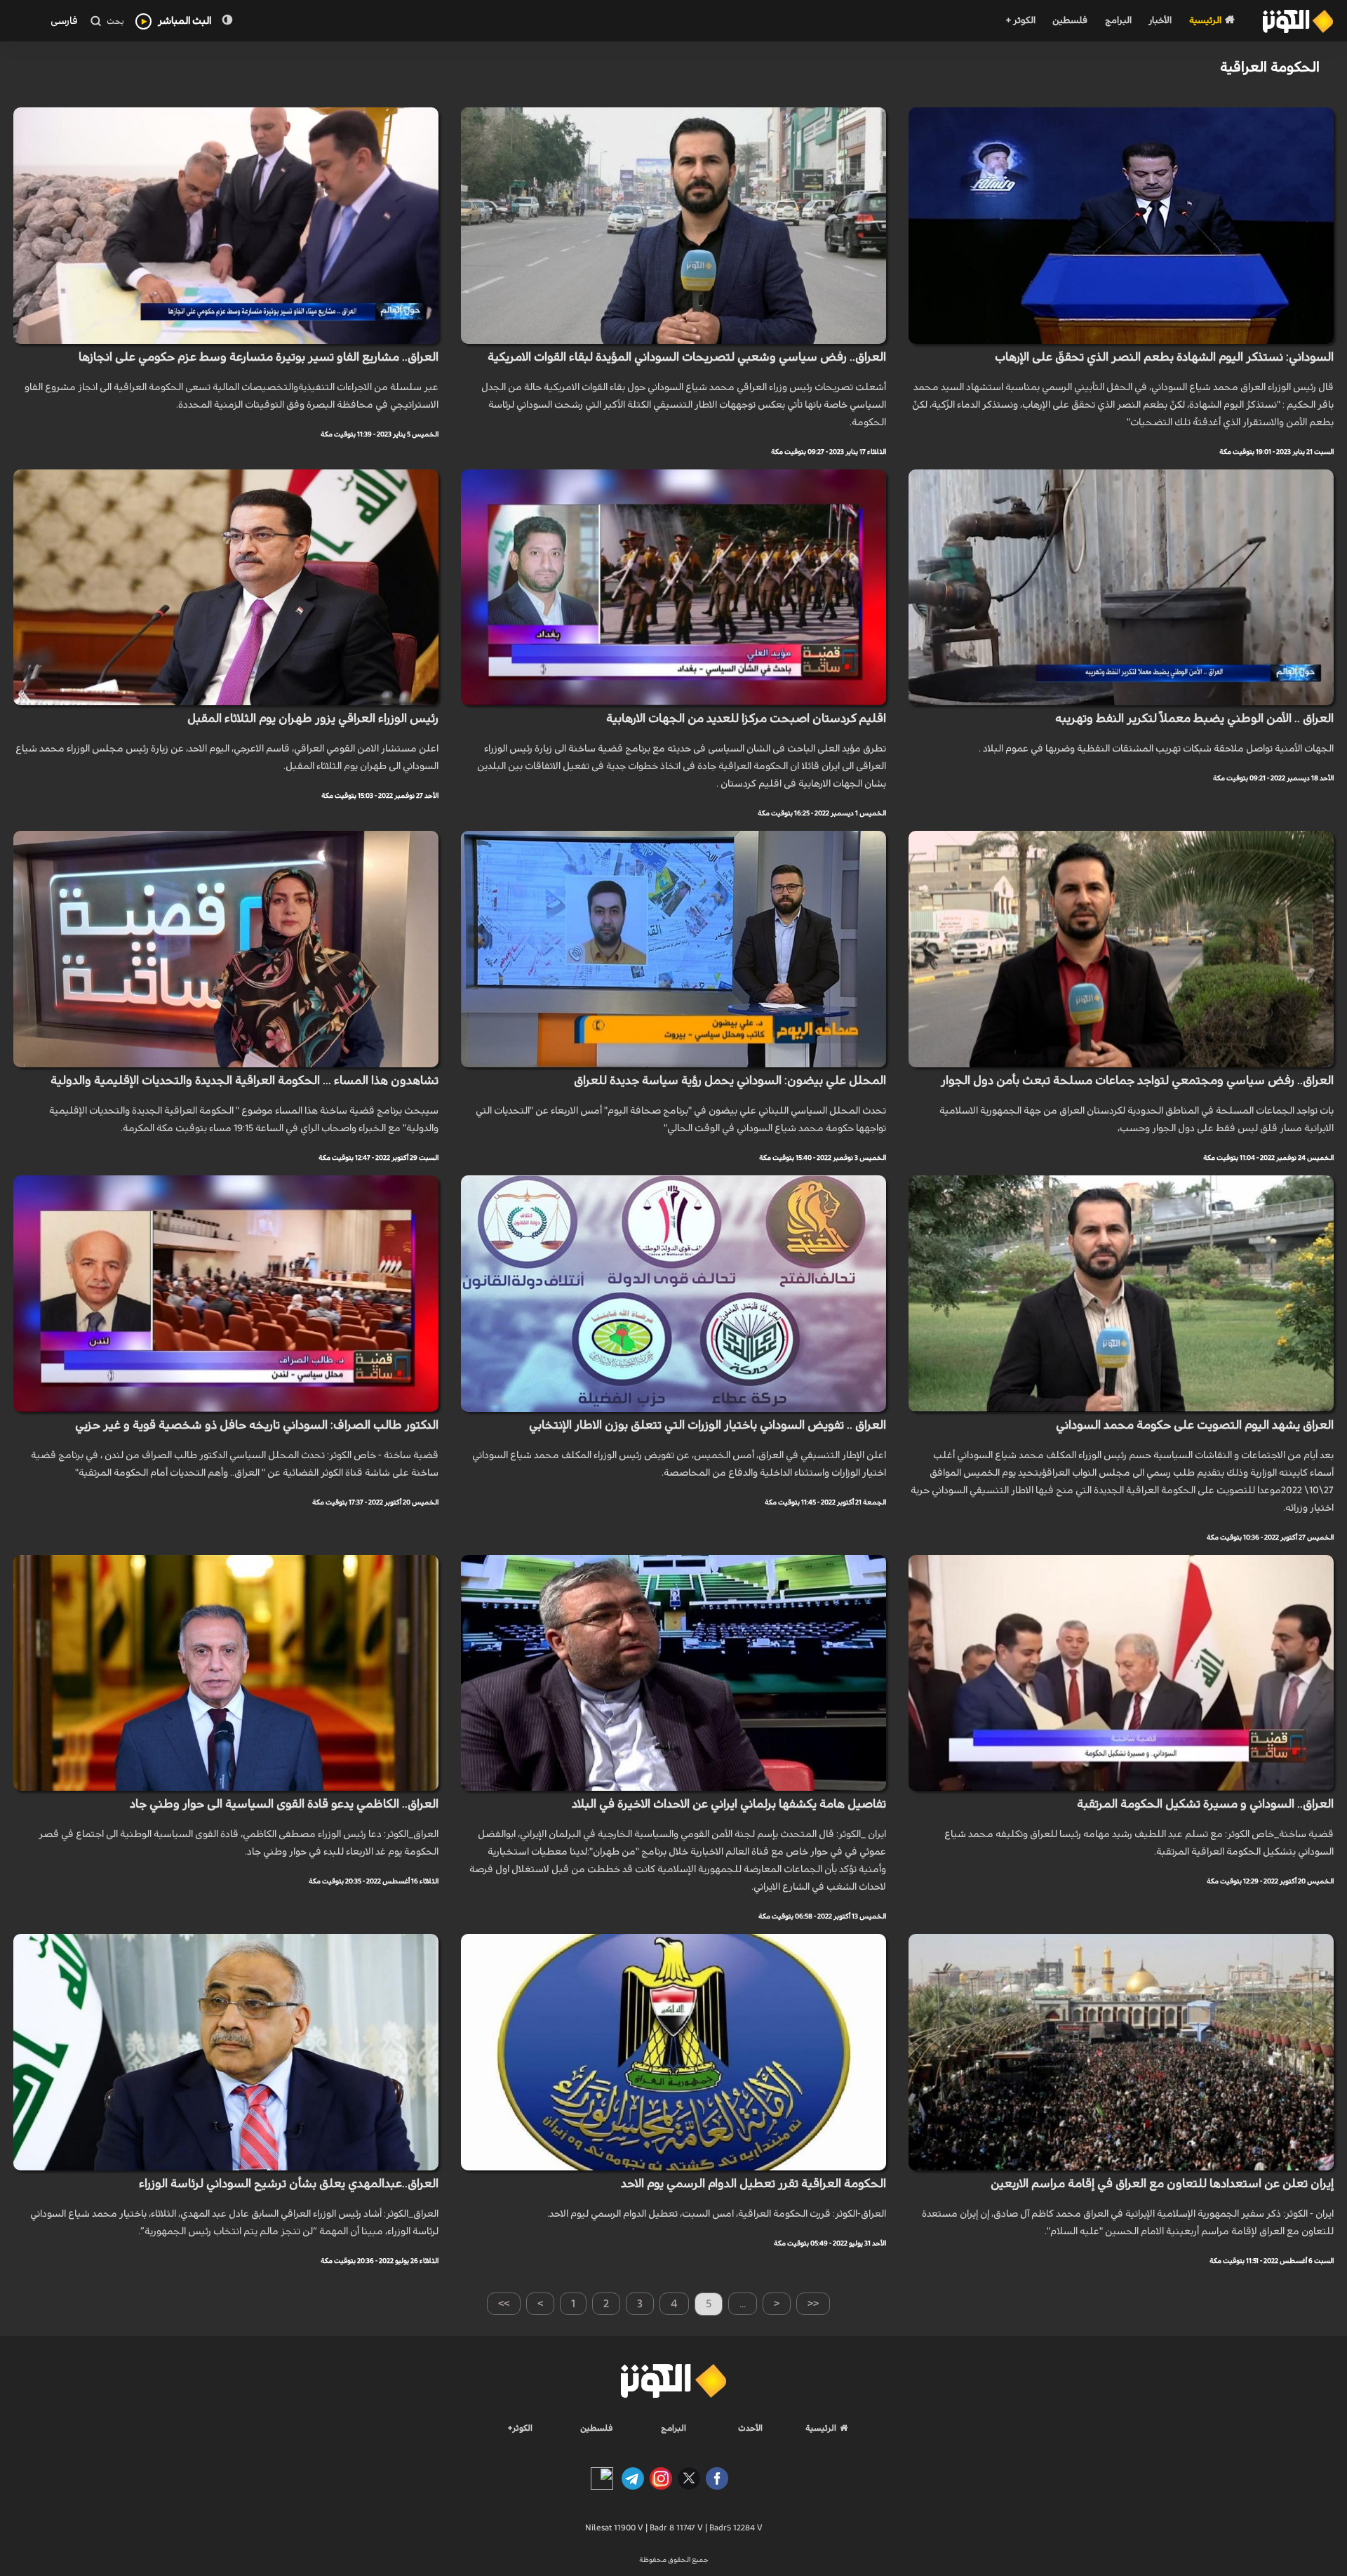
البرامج (1118, 21)
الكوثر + (1020, 21)
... (743, 2304)
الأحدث (750, 2428)
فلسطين (1070, 21)
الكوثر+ (520, 2428)
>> (504, 2304)
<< (813, 2304)
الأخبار (1160, 21)
